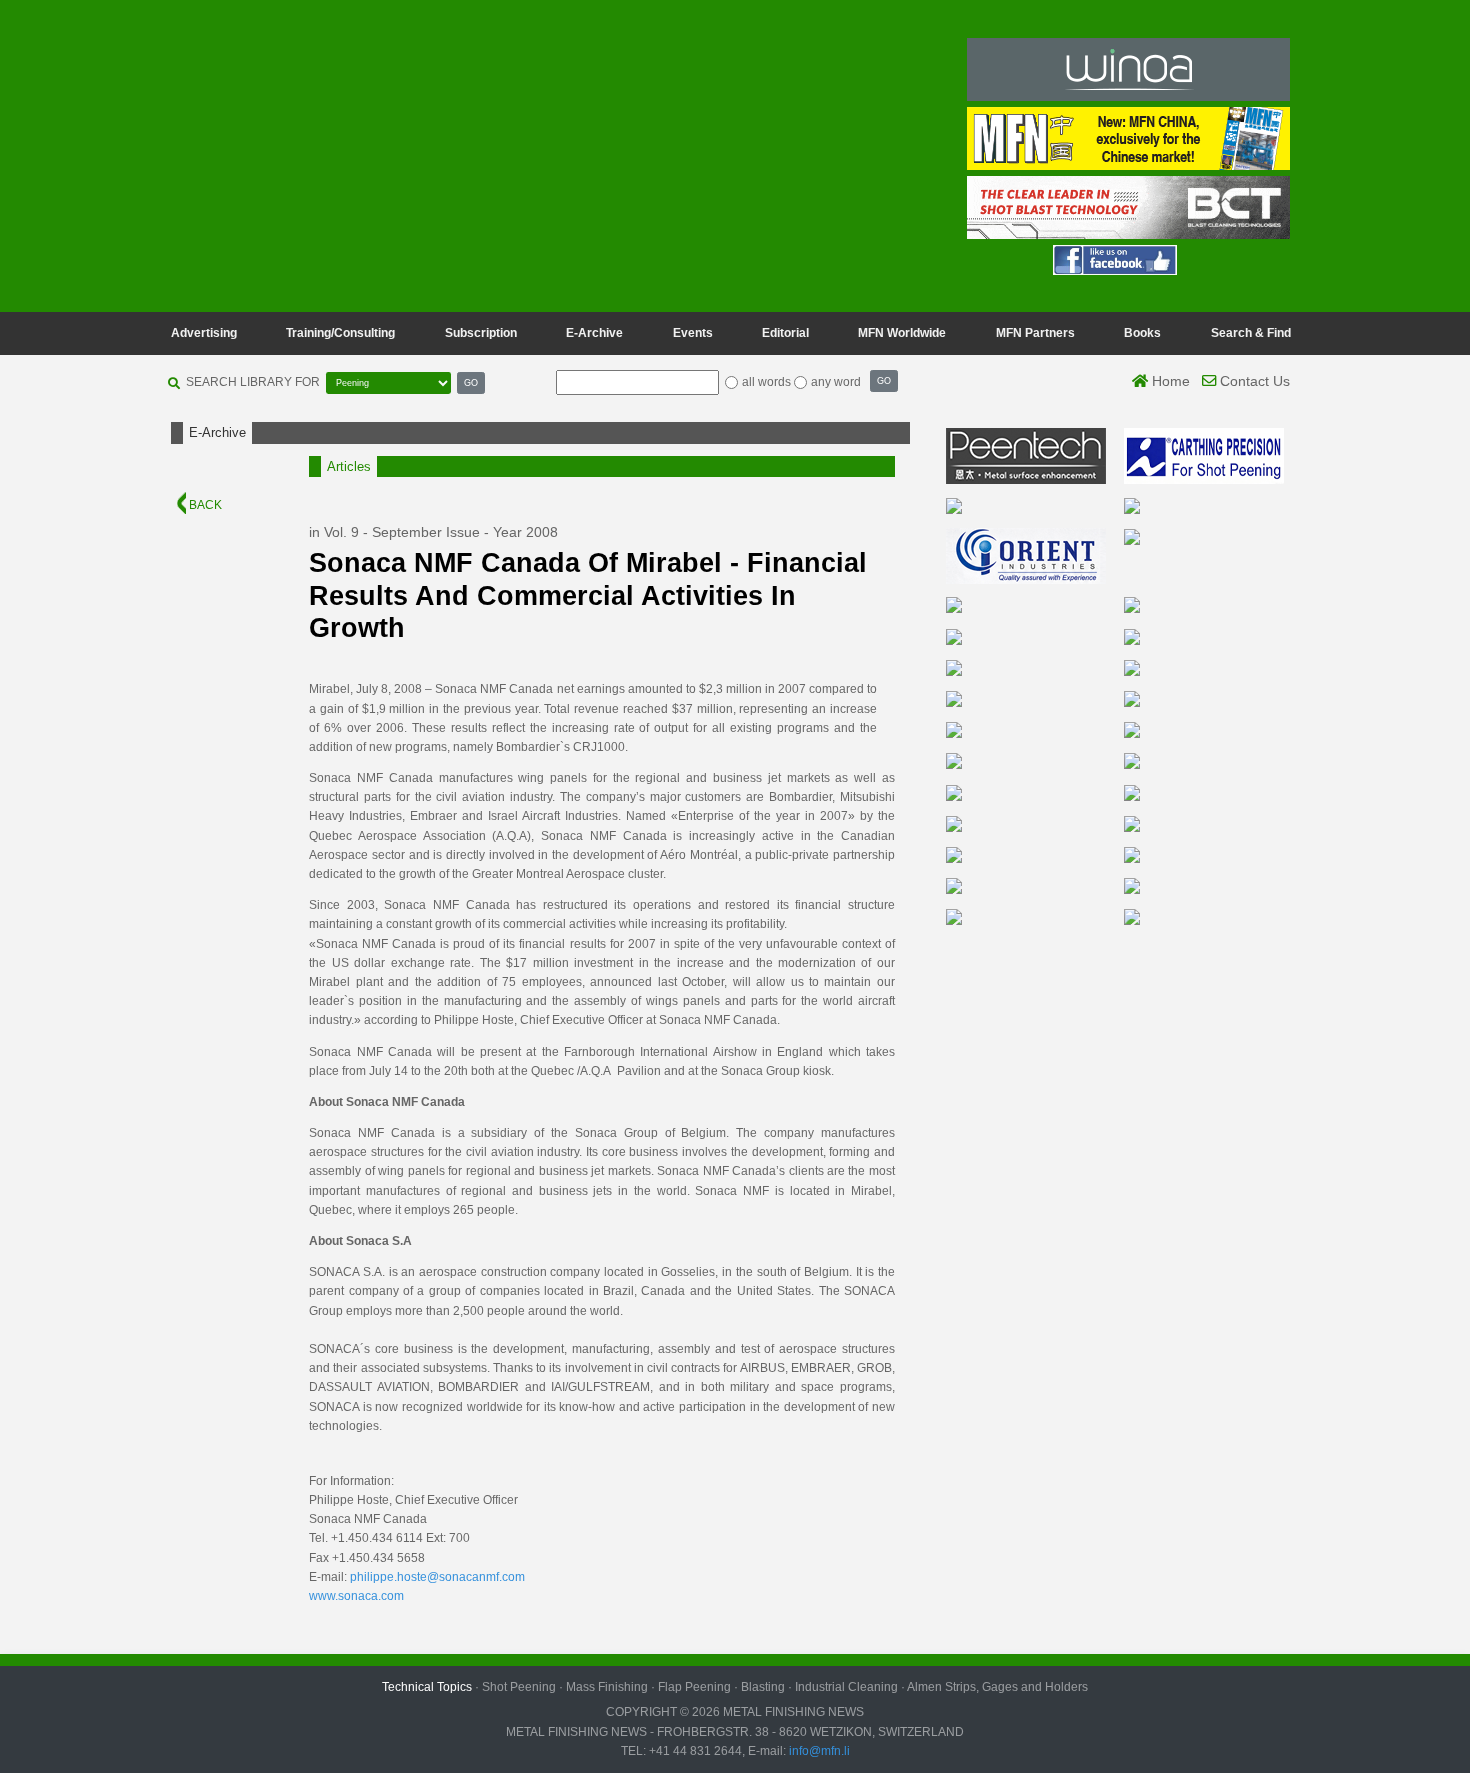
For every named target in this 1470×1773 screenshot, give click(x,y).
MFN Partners (1035, 333)
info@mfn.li (818, 1751)
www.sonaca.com (356, 1596)
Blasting (763, 1687)
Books (1142, 333)
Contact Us (1253, 381)
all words (766, 382)
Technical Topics (427, 1687)
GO (471, 382)
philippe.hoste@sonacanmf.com (437, 1577)
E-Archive (594, 333)
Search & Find (1251, 333)
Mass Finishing (607, 1687)
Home (1169, 381)
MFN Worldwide (902, 333)
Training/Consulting (340, 333)
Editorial (785, 333)
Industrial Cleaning (846, 1687)
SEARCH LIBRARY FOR (253, 382)
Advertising (204, 333)
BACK (204, 505)
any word (836, 382)
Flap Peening (694, 1687)
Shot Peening (519, 1687)
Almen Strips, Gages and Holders (997, 1687)
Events (693, 333)
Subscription (481, 333)
